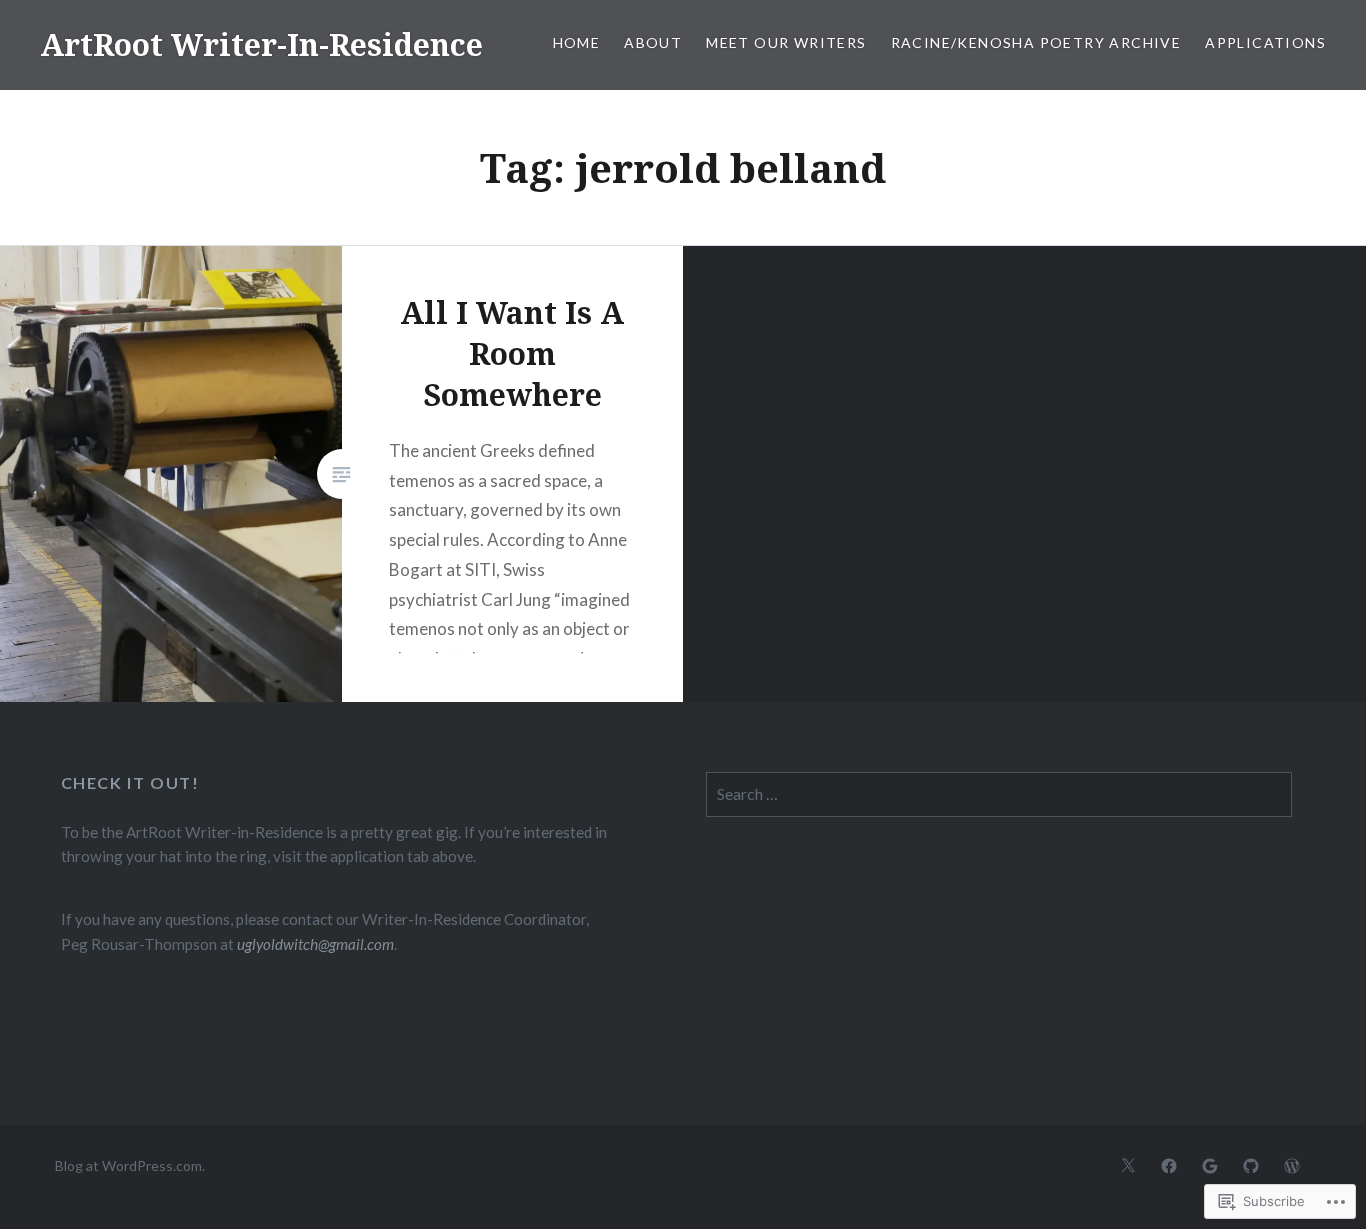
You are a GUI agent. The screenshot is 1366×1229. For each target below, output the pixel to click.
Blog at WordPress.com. (130, 1165)
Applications (1265, 42)
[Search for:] (999, 794)
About (653, 42)
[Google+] (1210, 1165)
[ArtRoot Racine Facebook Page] (1169, 1165)
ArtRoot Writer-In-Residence (261, 44)
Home (577, 42)
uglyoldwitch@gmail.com (315, 944)
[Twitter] (1128, 1165)
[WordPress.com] (1292, 1165)
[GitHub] (1251, 1165)
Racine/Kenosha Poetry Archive (1036, 42)
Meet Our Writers (786, 42)
